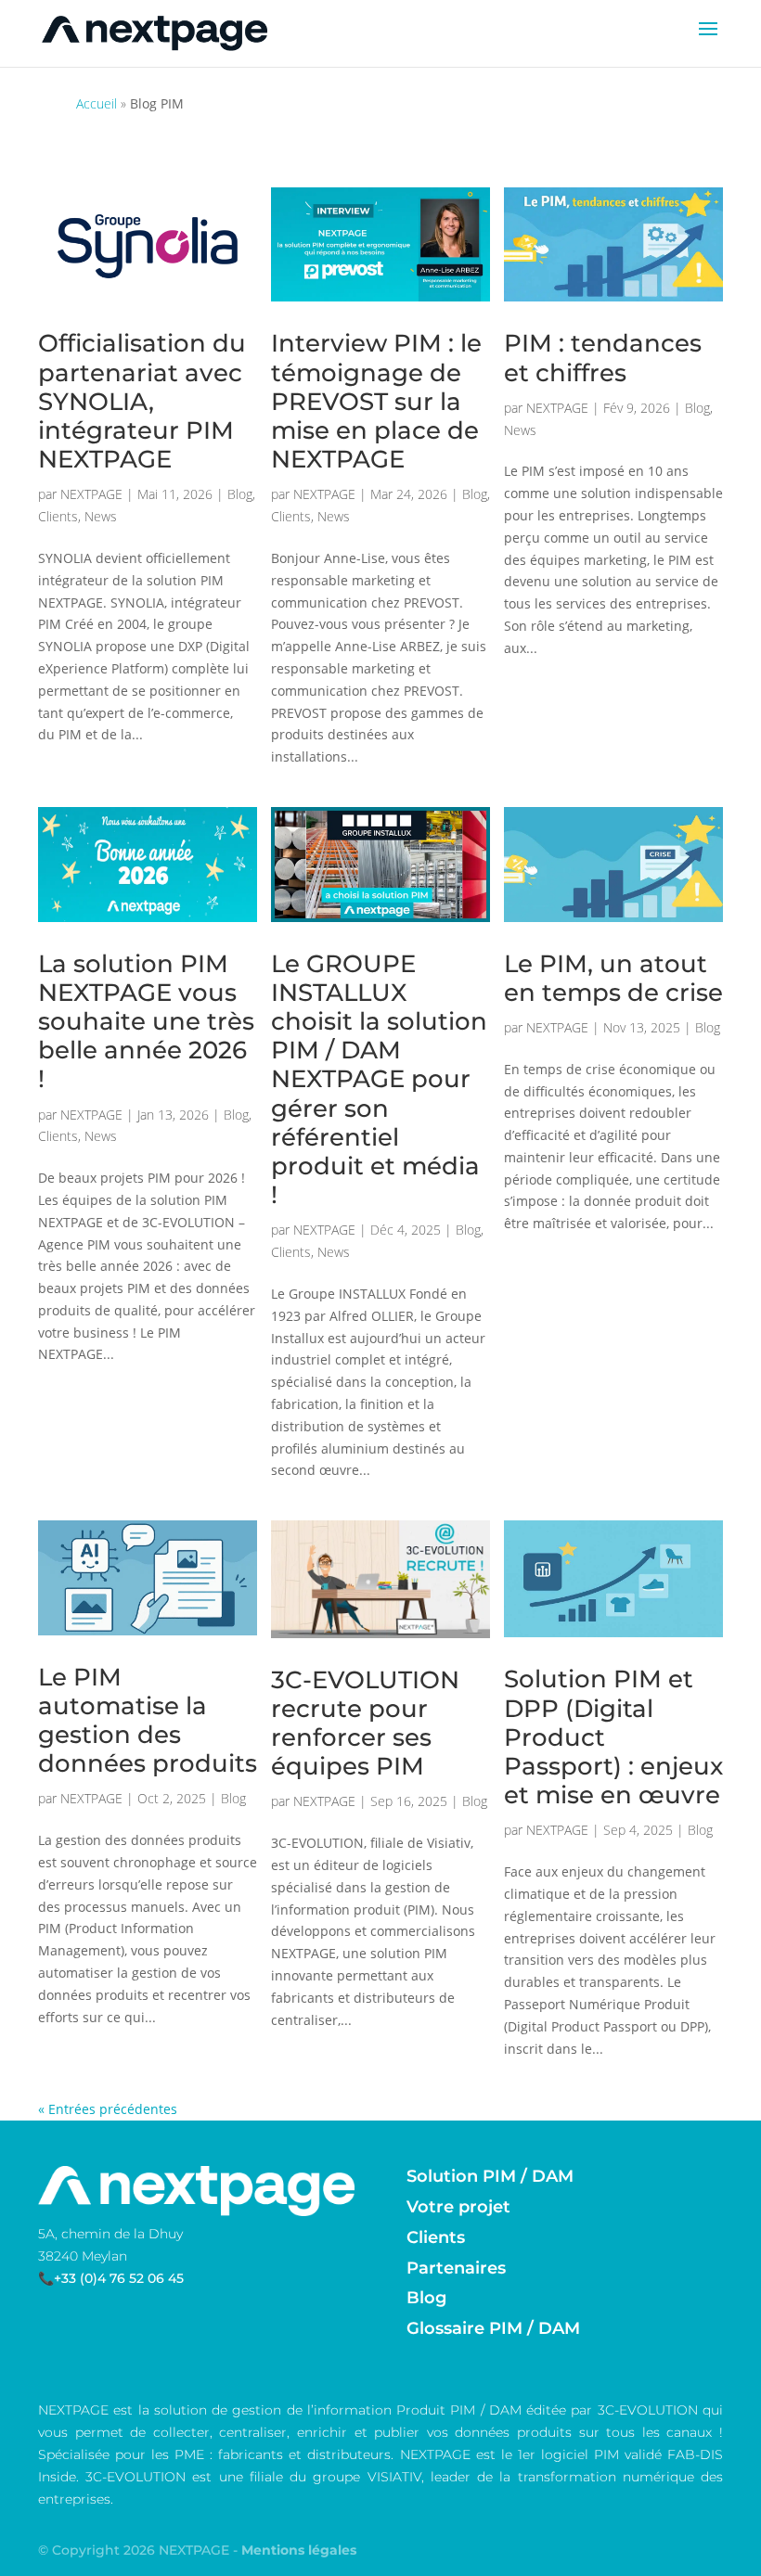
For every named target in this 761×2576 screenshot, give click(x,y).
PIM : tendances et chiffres (603, 358)
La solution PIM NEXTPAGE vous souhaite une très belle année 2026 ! (146, 1022)
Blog (240, 494)
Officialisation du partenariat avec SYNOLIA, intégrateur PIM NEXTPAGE (142, 401)
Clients (58, 516)
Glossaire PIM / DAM (493, 2328)
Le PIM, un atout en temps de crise (613, 978)
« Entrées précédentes (108, 2109)
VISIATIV (394, 2477)
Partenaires (456, 2268)
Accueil (97, 103)
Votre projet (458, 2207)
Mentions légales (299, 2550)
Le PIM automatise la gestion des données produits (148, 1721)
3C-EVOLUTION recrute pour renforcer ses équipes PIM (365, 1724)
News (101, 516)
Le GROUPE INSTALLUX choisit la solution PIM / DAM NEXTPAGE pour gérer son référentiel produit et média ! (379, 1080)
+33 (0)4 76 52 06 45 (119, 2278)
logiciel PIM (580, 2454)
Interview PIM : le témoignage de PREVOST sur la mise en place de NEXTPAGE (376, 401)
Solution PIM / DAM (490, 2176)
